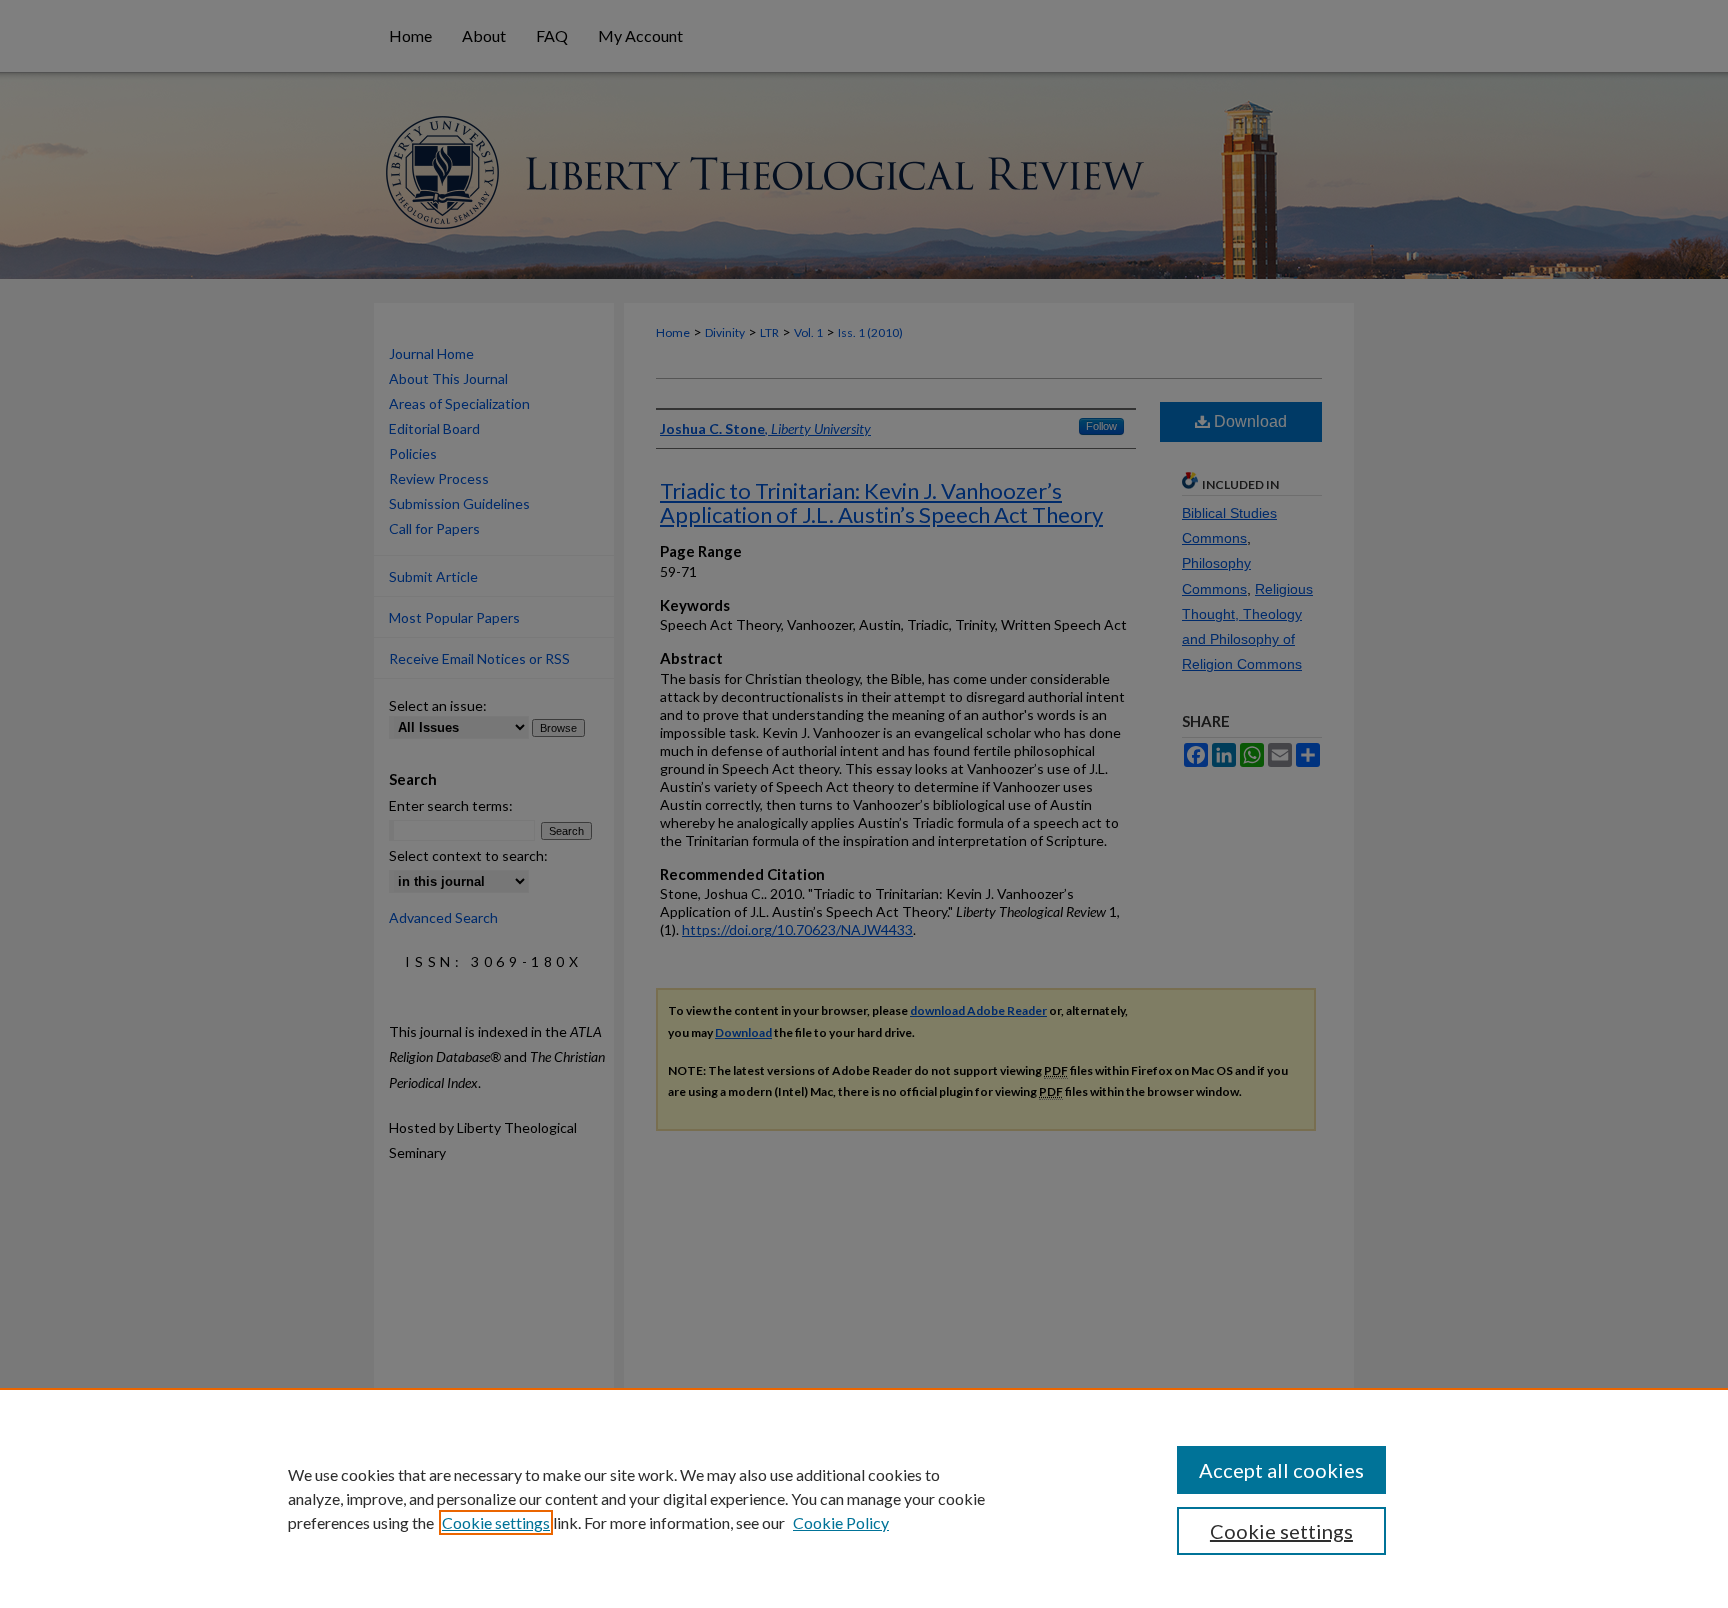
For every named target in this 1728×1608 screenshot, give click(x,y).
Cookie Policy (841, 1522)
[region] (864, 1498)
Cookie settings (496, 1522)
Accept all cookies (1281, 1470)
